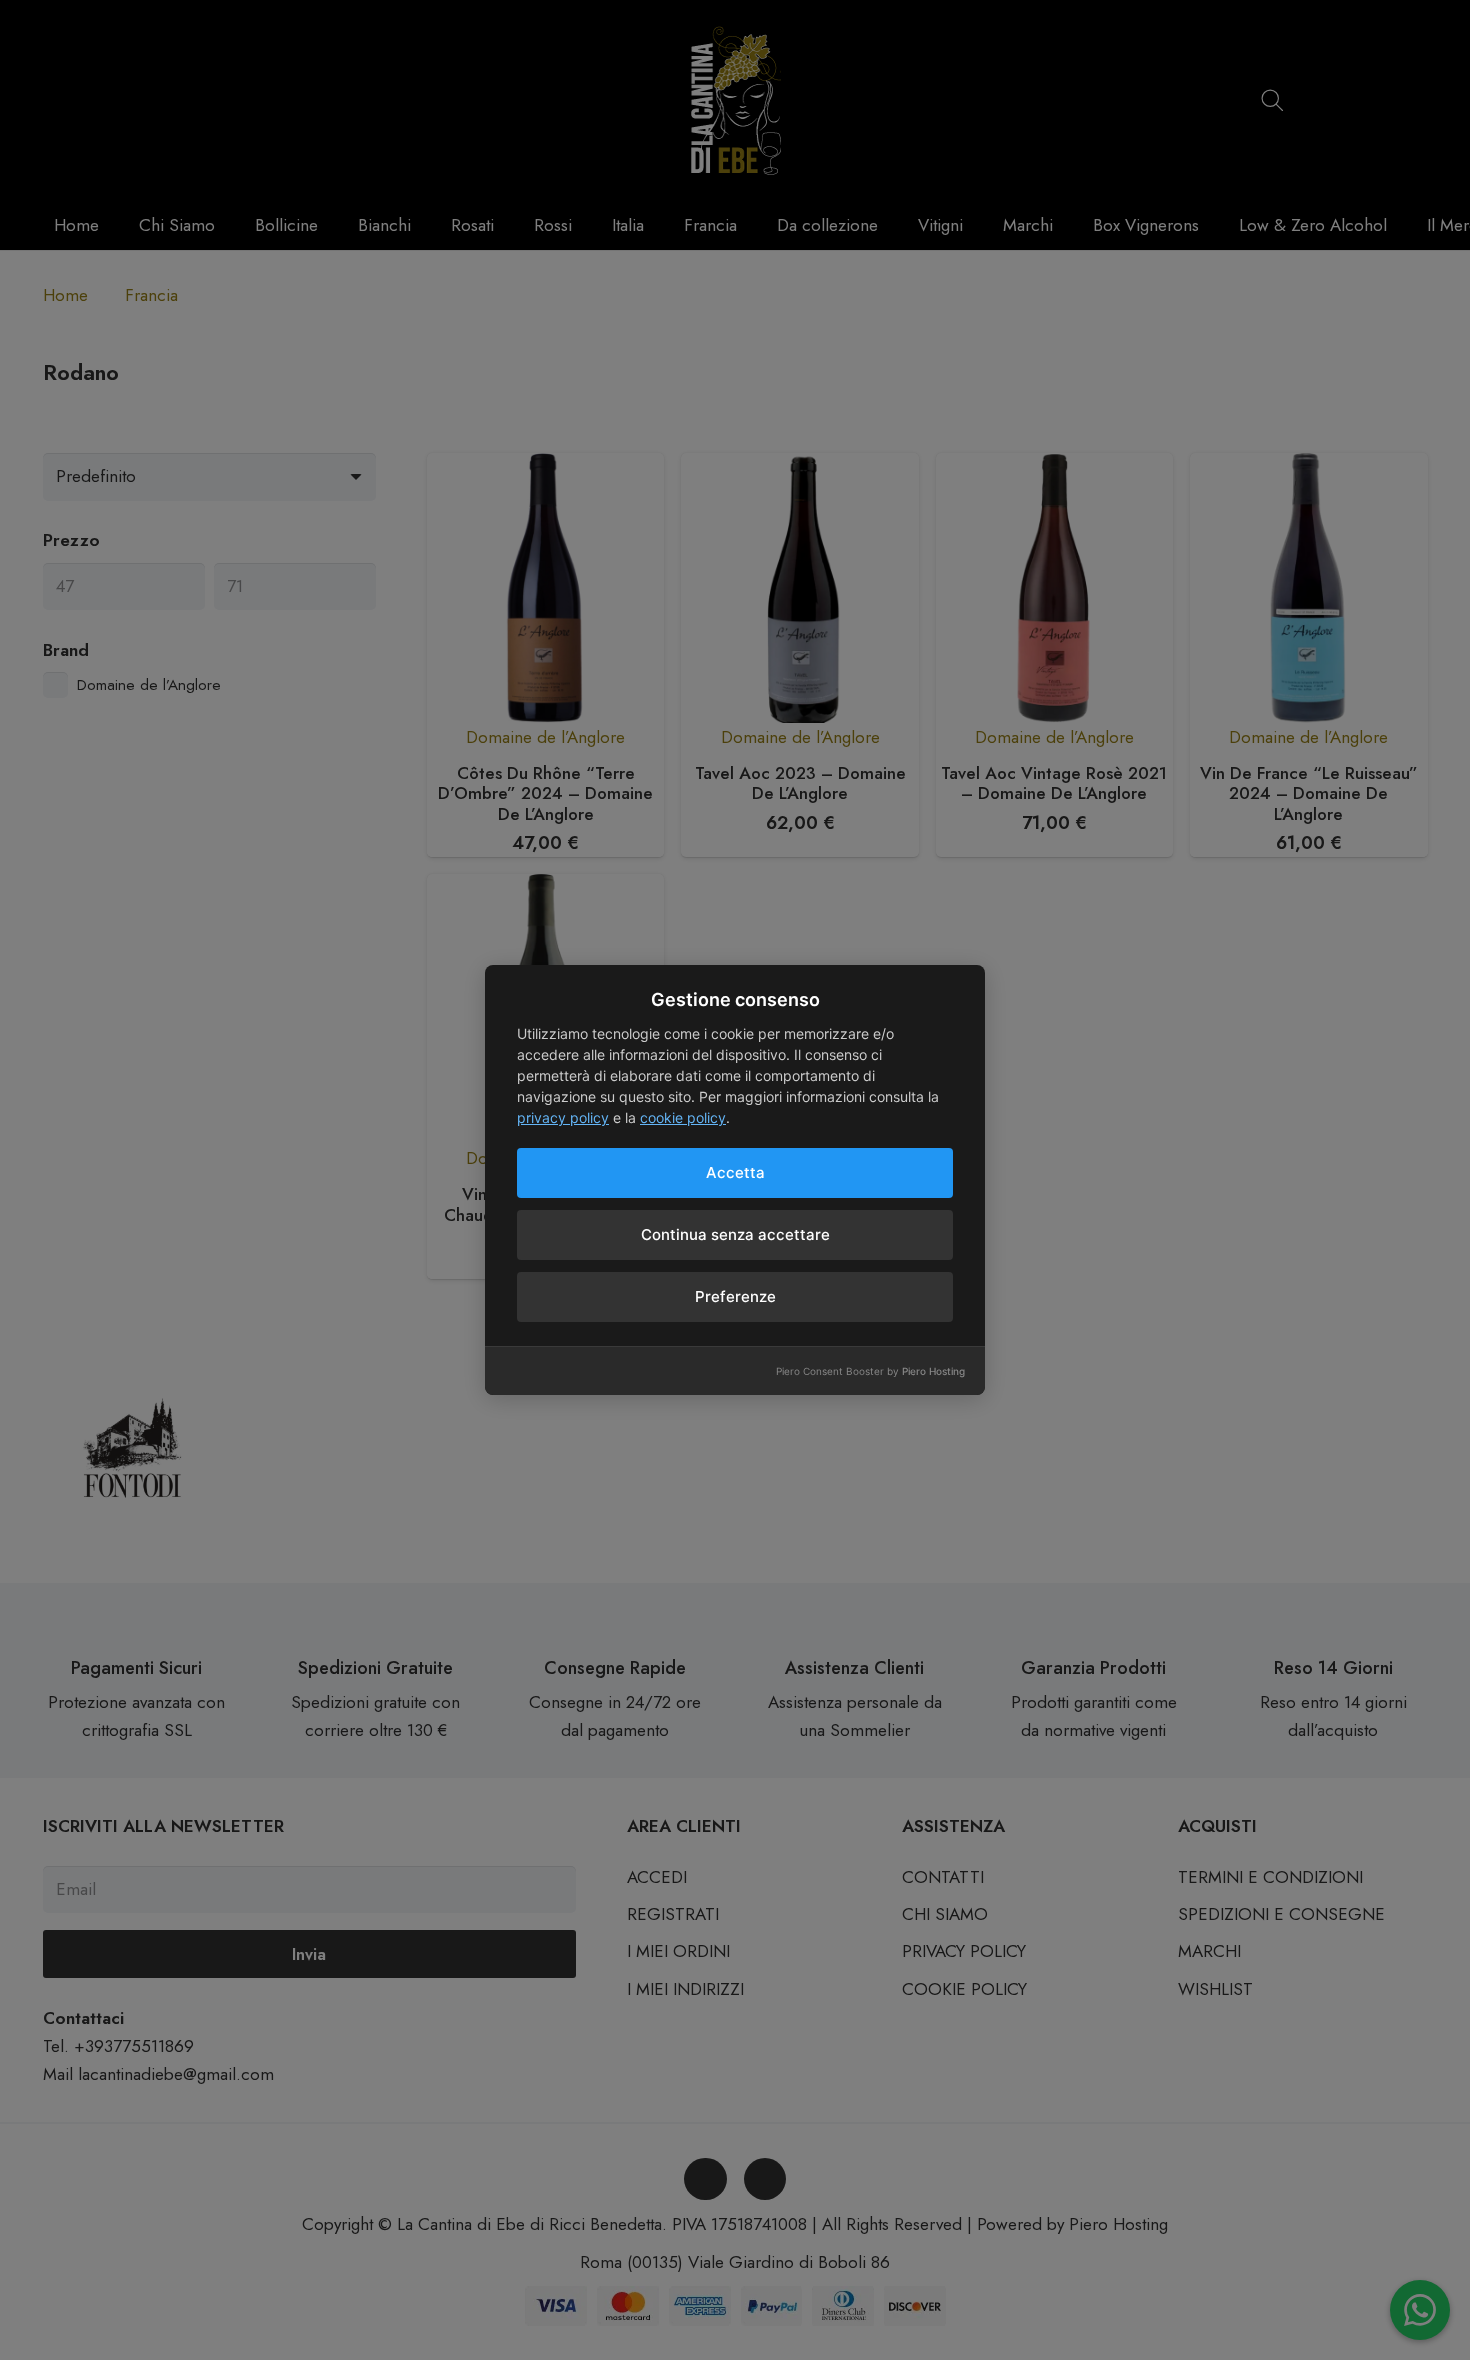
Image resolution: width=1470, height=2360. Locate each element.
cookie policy (683, 1117)
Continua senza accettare (735, 1234)
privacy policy (563, 1117)
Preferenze (735, 1296)
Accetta (735, 1172)
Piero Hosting (933, 1371)
